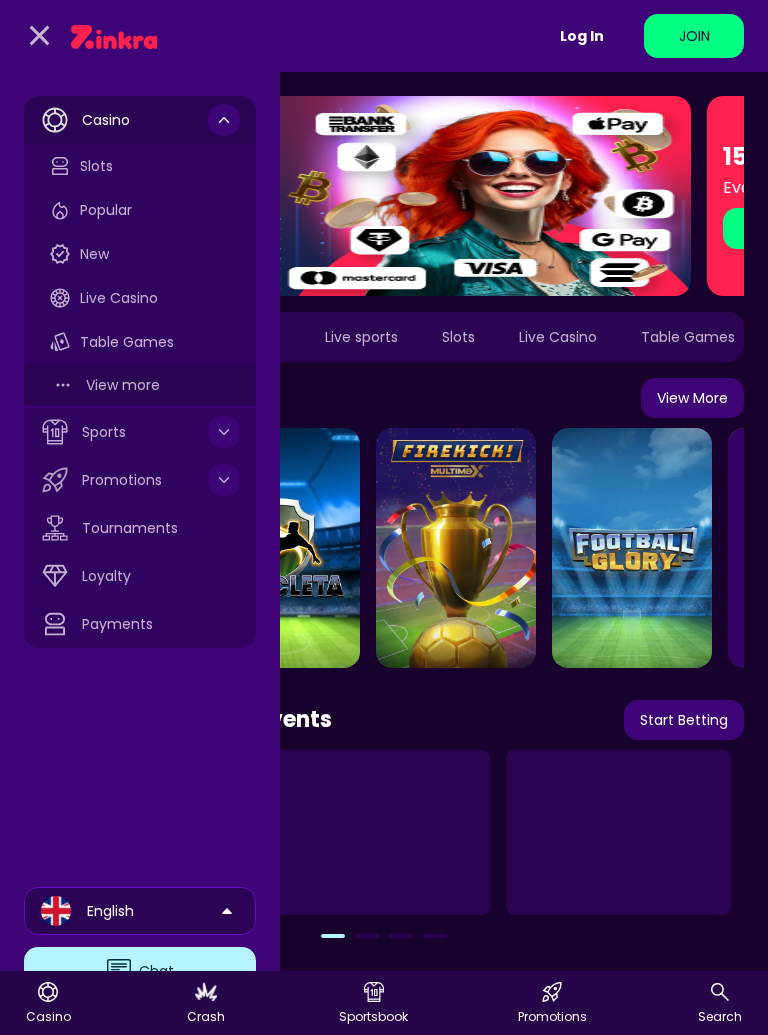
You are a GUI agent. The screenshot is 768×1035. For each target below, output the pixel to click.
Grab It (536, 228)
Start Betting (684, 720)
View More (692, 398)
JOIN (694, 36)
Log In (582, 36)
